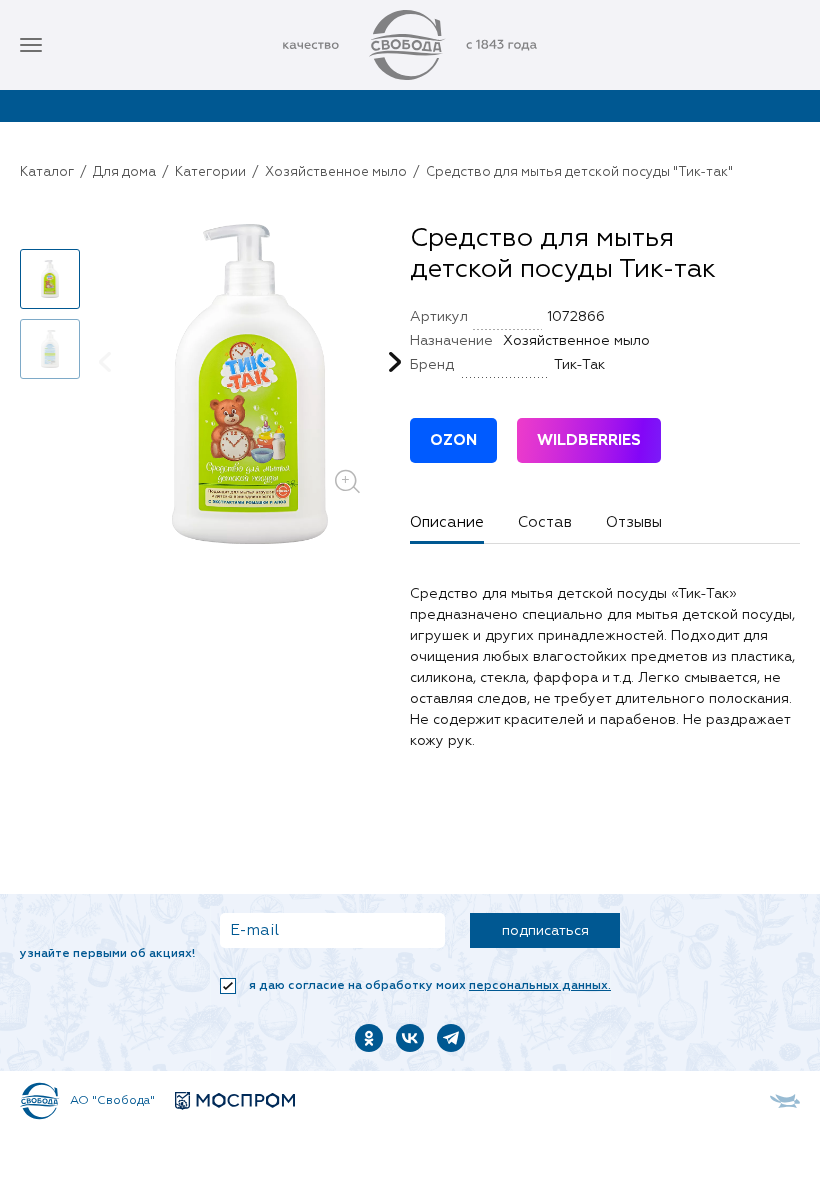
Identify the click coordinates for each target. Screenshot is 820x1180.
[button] (50, 231)
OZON (453, 440)
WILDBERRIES (589, 440)
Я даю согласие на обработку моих (428, 986)
